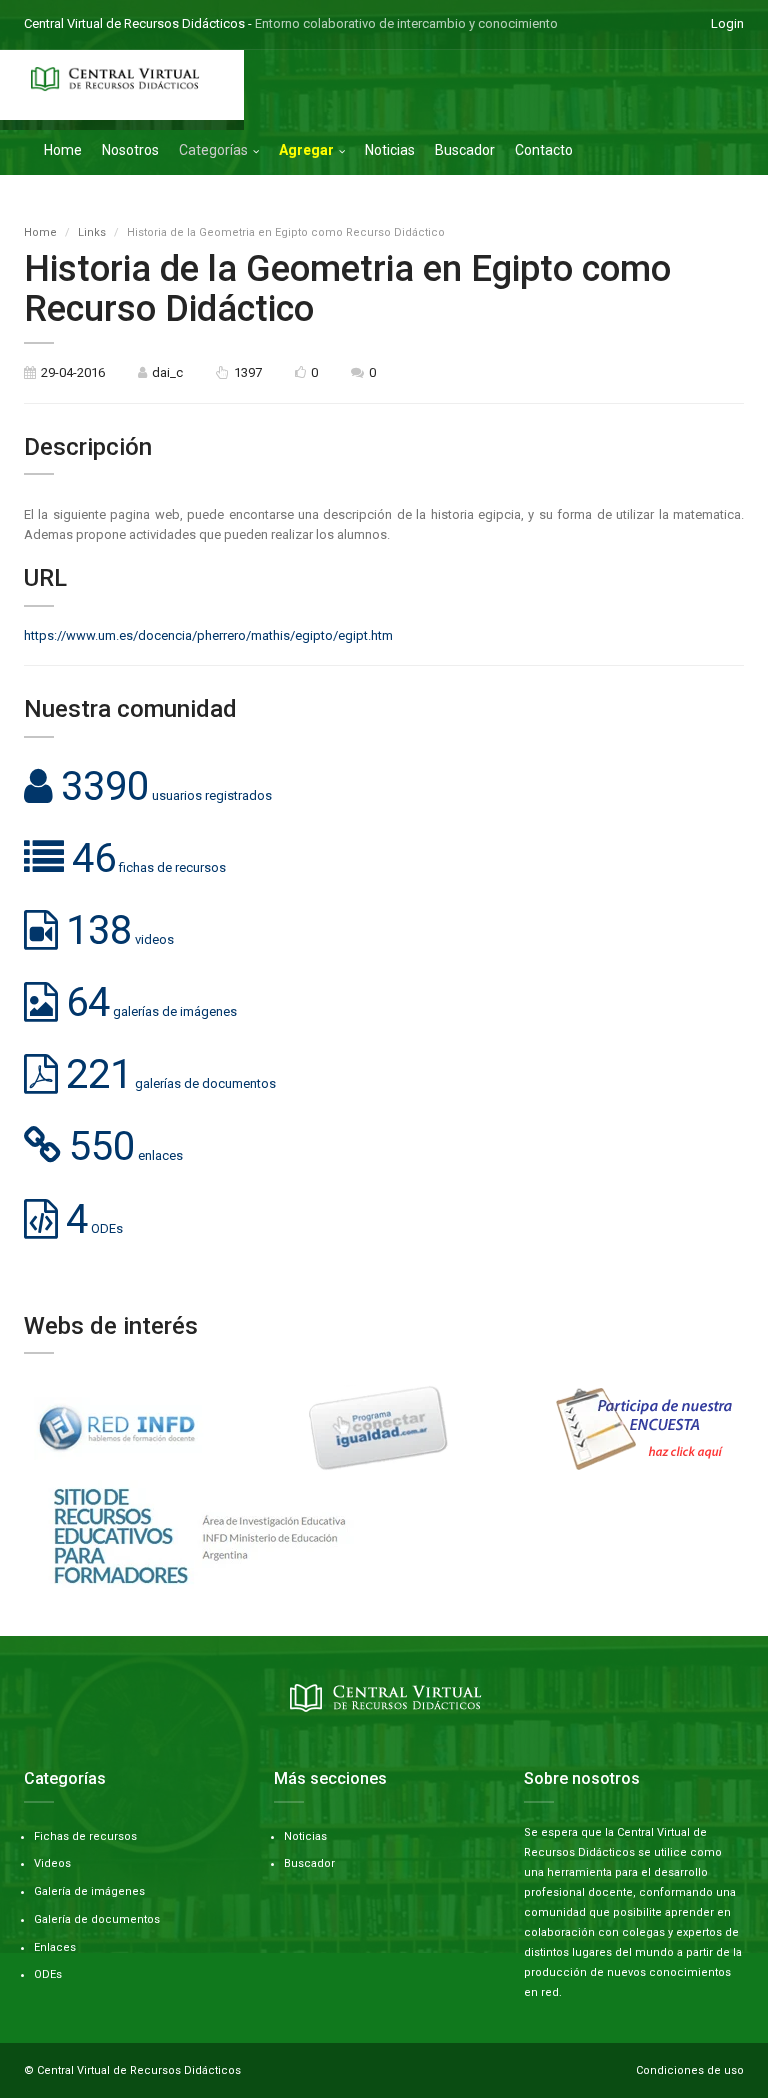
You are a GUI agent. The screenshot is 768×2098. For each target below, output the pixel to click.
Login (727, 23)
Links (92, 232)
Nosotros (130, 150)
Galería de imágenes (89, 1891)
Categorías (213, 150)
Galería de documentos (97, 1919)
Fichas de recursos (85, 1836)
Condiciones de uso (690, 2070)
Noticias (390, 150)
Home (63, 150)
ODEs (48, 1974)
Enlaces (55, 1947)
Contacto (544, 150)
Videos (52, 1863)
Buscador (465, 150)
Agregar (306, 150)
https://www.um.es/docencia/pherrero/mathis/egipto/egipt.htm (208, 635)
